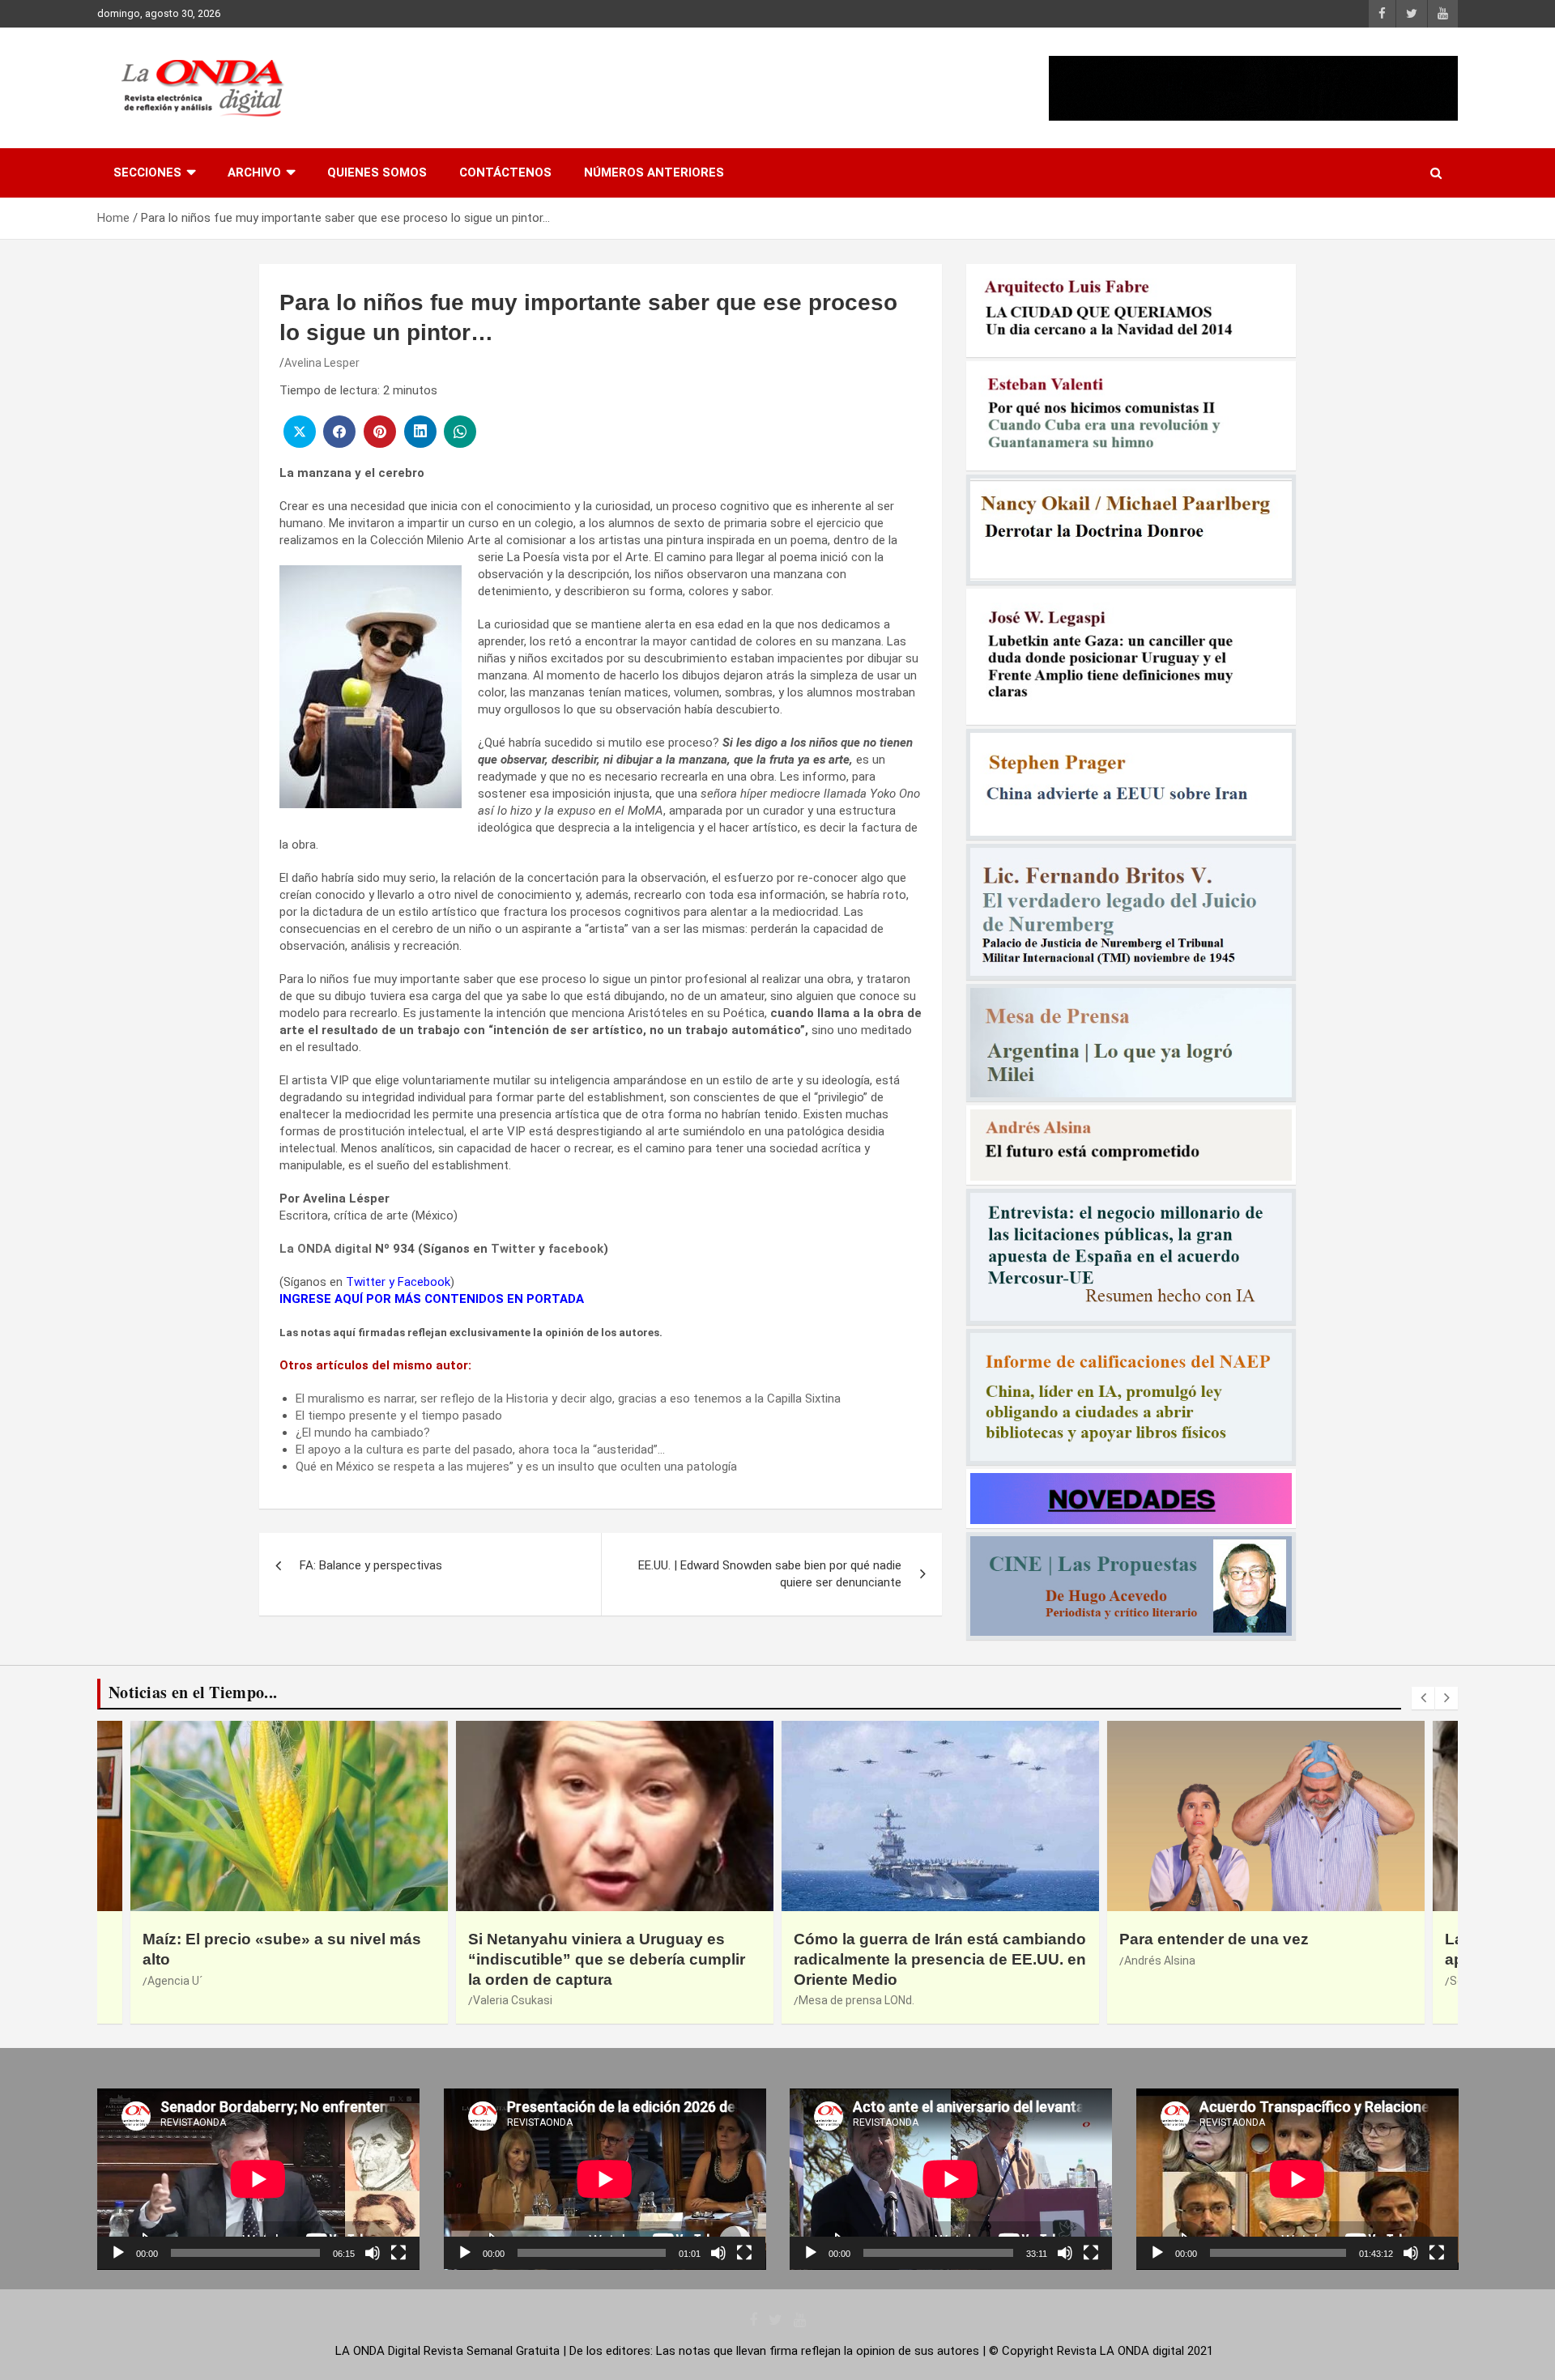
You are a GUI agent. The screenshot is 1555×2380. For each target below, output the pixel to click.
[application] (258, 2179)
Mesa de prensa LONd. (856, 2000)
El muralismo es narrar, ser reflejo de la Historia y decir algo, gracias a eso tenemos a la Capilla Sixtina (568, 1399)
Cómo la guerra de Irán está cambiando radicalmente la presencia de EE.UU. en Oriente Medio (940, 1959)
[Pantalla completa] (398, 2253)
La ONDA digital (326, 1249)
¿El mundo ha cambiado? (363, 1433)
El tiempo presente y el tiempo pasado (399, 1416)
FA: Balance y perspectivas (371, 1565)
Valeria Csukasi (513, 2000)
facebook (576, 1249)
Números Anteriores (654, 172)
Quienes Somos (377, 172)
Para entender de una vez (1214, 1939)
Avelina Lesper (322, 363)
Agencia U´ (175, 1981)
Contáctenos (505, 172)
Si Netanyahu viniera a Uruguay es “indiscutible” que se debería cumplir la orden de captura (607, 1959)
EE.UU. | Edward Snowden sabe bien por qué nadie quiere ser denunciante (770, 1574)
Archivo (254, 172)
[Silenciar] (373, 2253)
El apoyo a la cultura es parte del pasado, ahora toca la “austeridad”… (480, 1450)
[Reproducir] (118, 2253)
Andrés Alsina (1160, 1961)
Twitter (513, 1249)
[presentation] (1423, 1698)
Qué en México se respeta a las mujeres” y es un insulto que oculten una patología (516, 1467)
